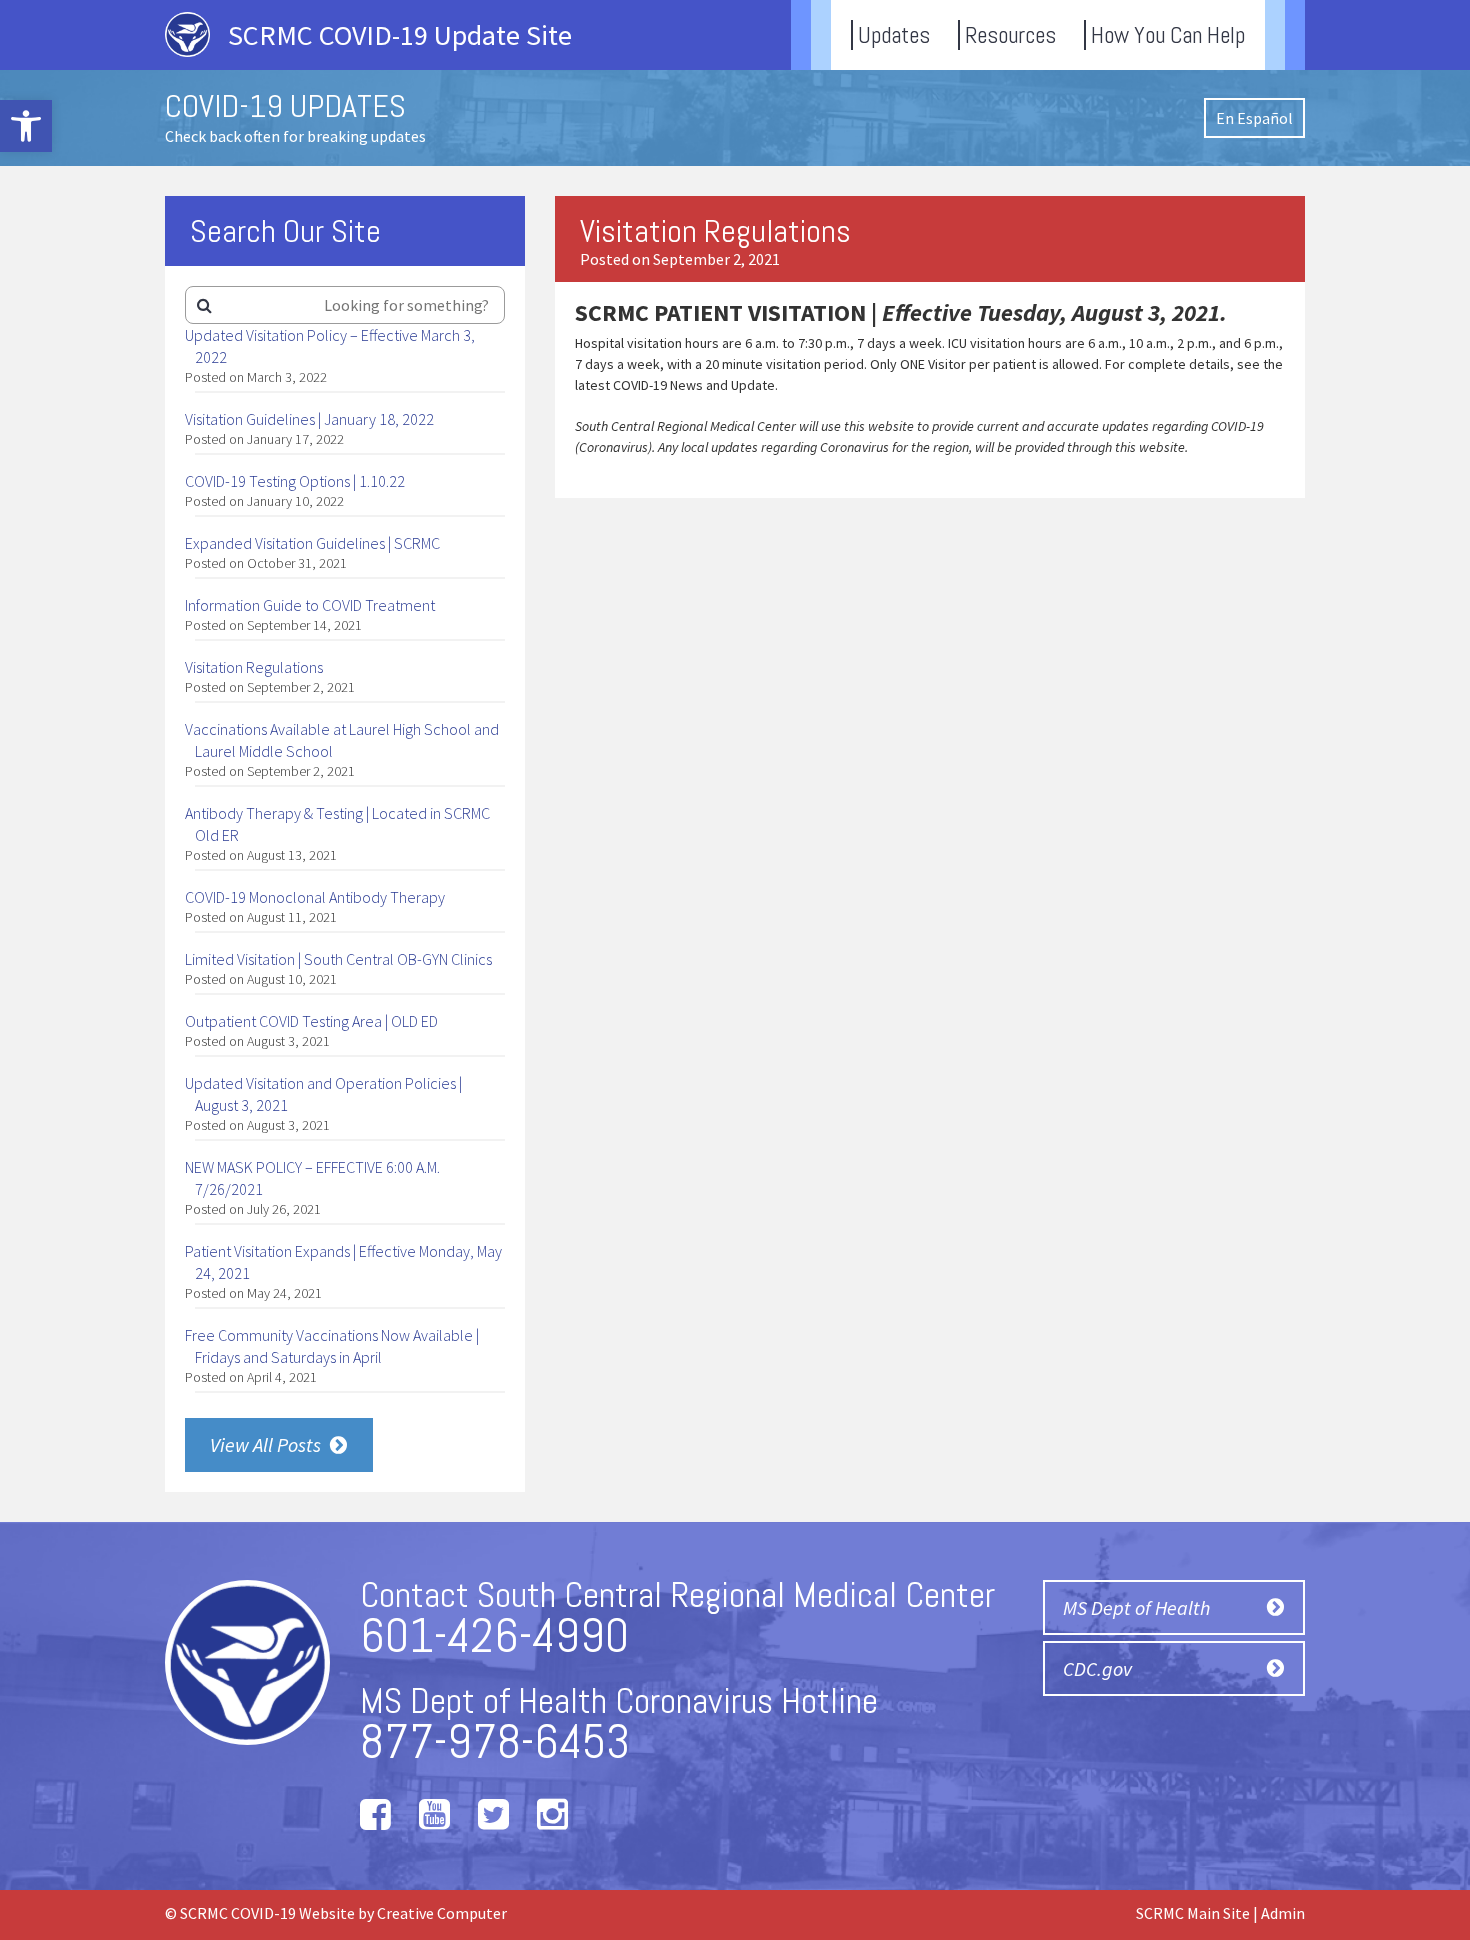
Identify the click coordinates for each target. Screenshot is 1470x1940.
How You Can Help (1168, 35)
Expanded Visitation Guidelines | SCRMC (312, 543)
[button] (26, 126)
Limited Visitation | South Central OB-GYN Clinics (338, 959)
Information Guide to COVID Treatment (310, 605)
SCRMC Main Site (1193, 1913)
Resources (1010, 35)
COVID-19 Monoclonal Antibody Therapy (315, 897)
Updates (894, 35)
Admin (1283, 1913)
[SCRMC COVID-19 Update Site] (378, 63)
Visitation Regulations (254, 667)
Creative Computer (442, 1913)
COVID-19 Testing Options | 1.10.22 (295, 481)
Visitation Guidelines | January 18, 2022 (309, 419)
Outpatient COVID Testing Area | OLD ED (311, 1021)
